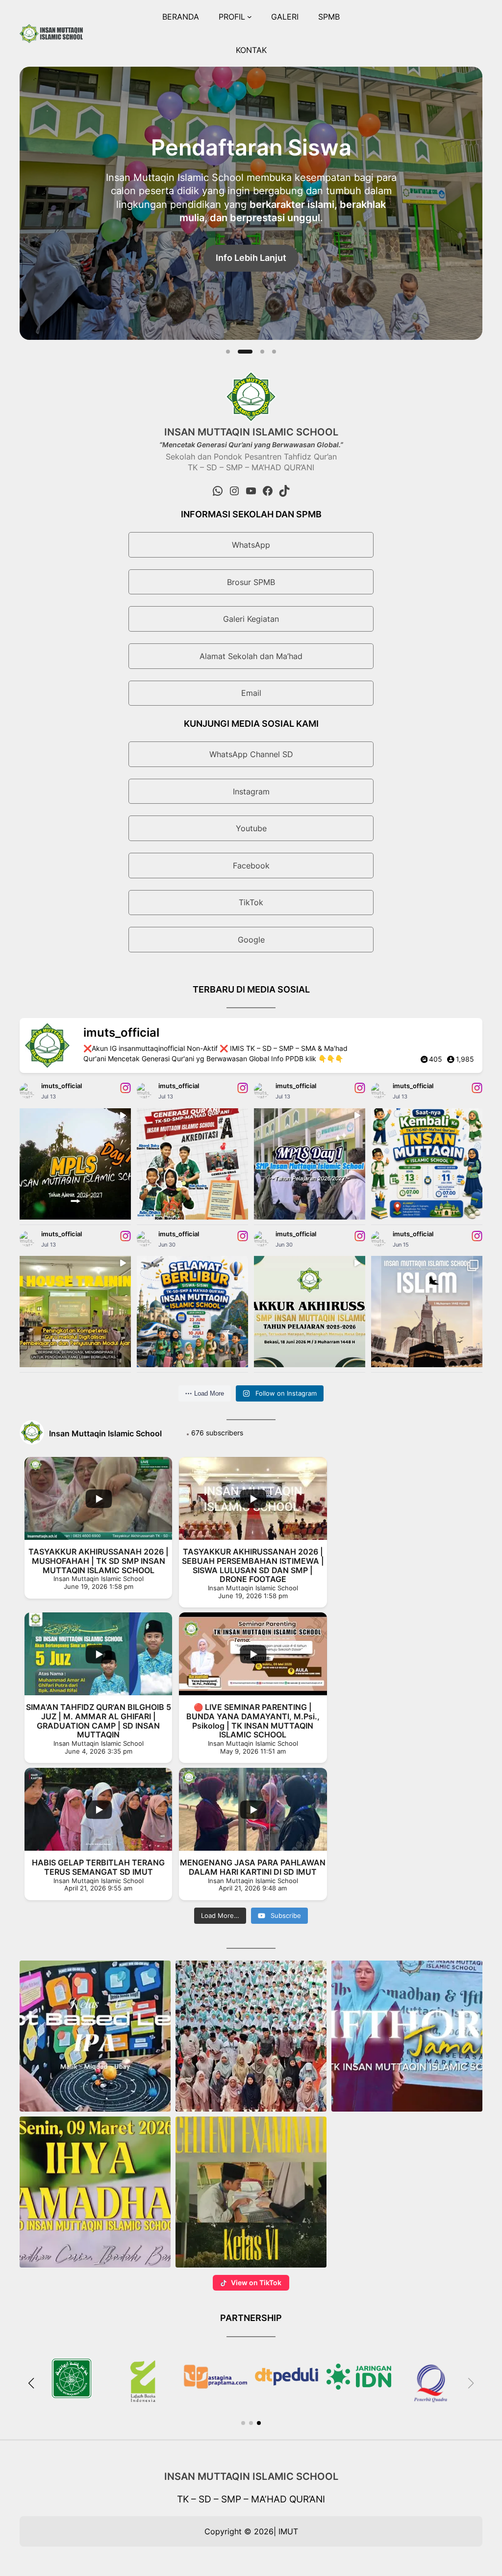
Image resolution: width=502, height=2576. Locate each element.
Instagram (251, 791)
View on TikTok (256, 2283)
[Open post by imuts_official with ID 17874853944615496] (427, 1312)
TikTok (251, 902)
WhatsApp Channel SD (251, 754)
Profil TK (251, 236)
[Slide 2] (240, 352)
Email (251, 693)
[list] (251, 203)
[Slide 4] (274, 352)
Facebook (251, 866)
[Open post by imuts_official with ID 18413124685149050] (427, 1164)
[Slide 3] (257, 352)
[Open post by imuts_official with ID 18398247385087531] (310, 1312)
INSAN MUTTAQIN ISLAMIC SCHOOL (251, 2476)
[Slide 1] (228, 352)
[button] (95, 2036)
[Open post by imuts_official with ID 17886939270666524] (75, 1312)
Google (251, 940)
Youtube (251, 828)
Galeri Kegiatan (251, 619)
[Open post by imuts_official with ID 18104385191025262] (192, 1312)
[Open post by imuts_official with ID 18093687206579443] (75, 1164)
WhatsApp (251, 545)
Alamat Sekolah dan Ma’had (251, 656)
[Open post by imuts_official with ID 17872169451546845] (192, 1164)
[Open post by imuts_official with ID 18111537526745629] (310, 1164)
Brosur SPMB (251, 582)
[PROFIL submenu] (250, 17)
